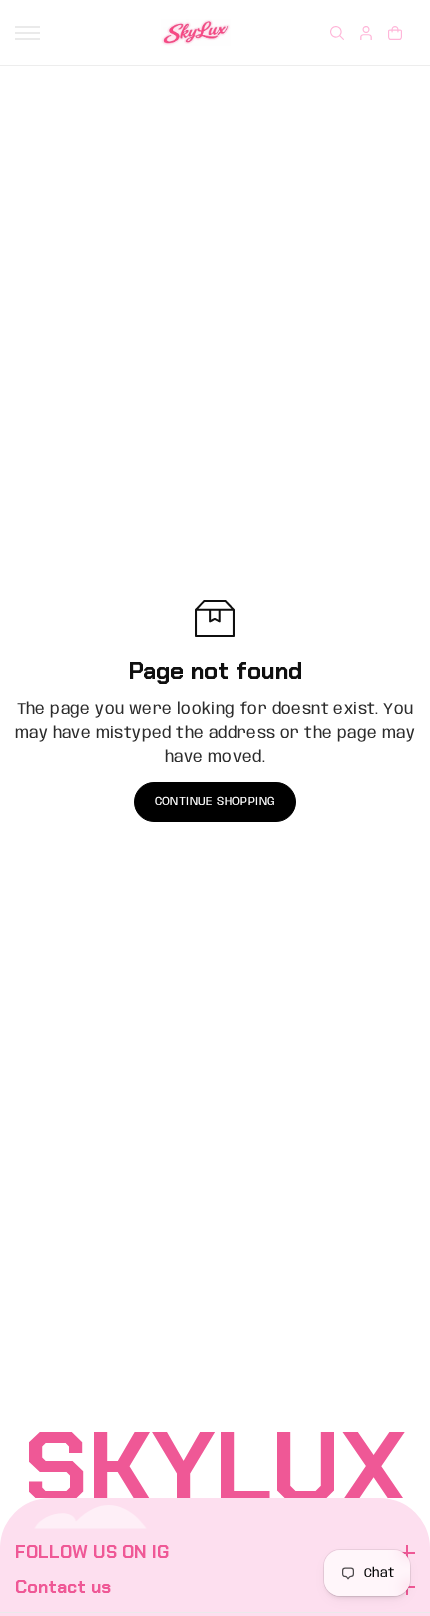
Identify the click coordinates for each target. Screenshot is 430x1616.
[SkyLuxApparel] (196, 32)
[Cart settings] (395, 33)
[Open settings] (337, 33)
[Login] (366, 33)
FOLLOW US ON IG (92, 1553)
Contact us (63, 1588)
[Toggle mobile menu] (27, 33)
